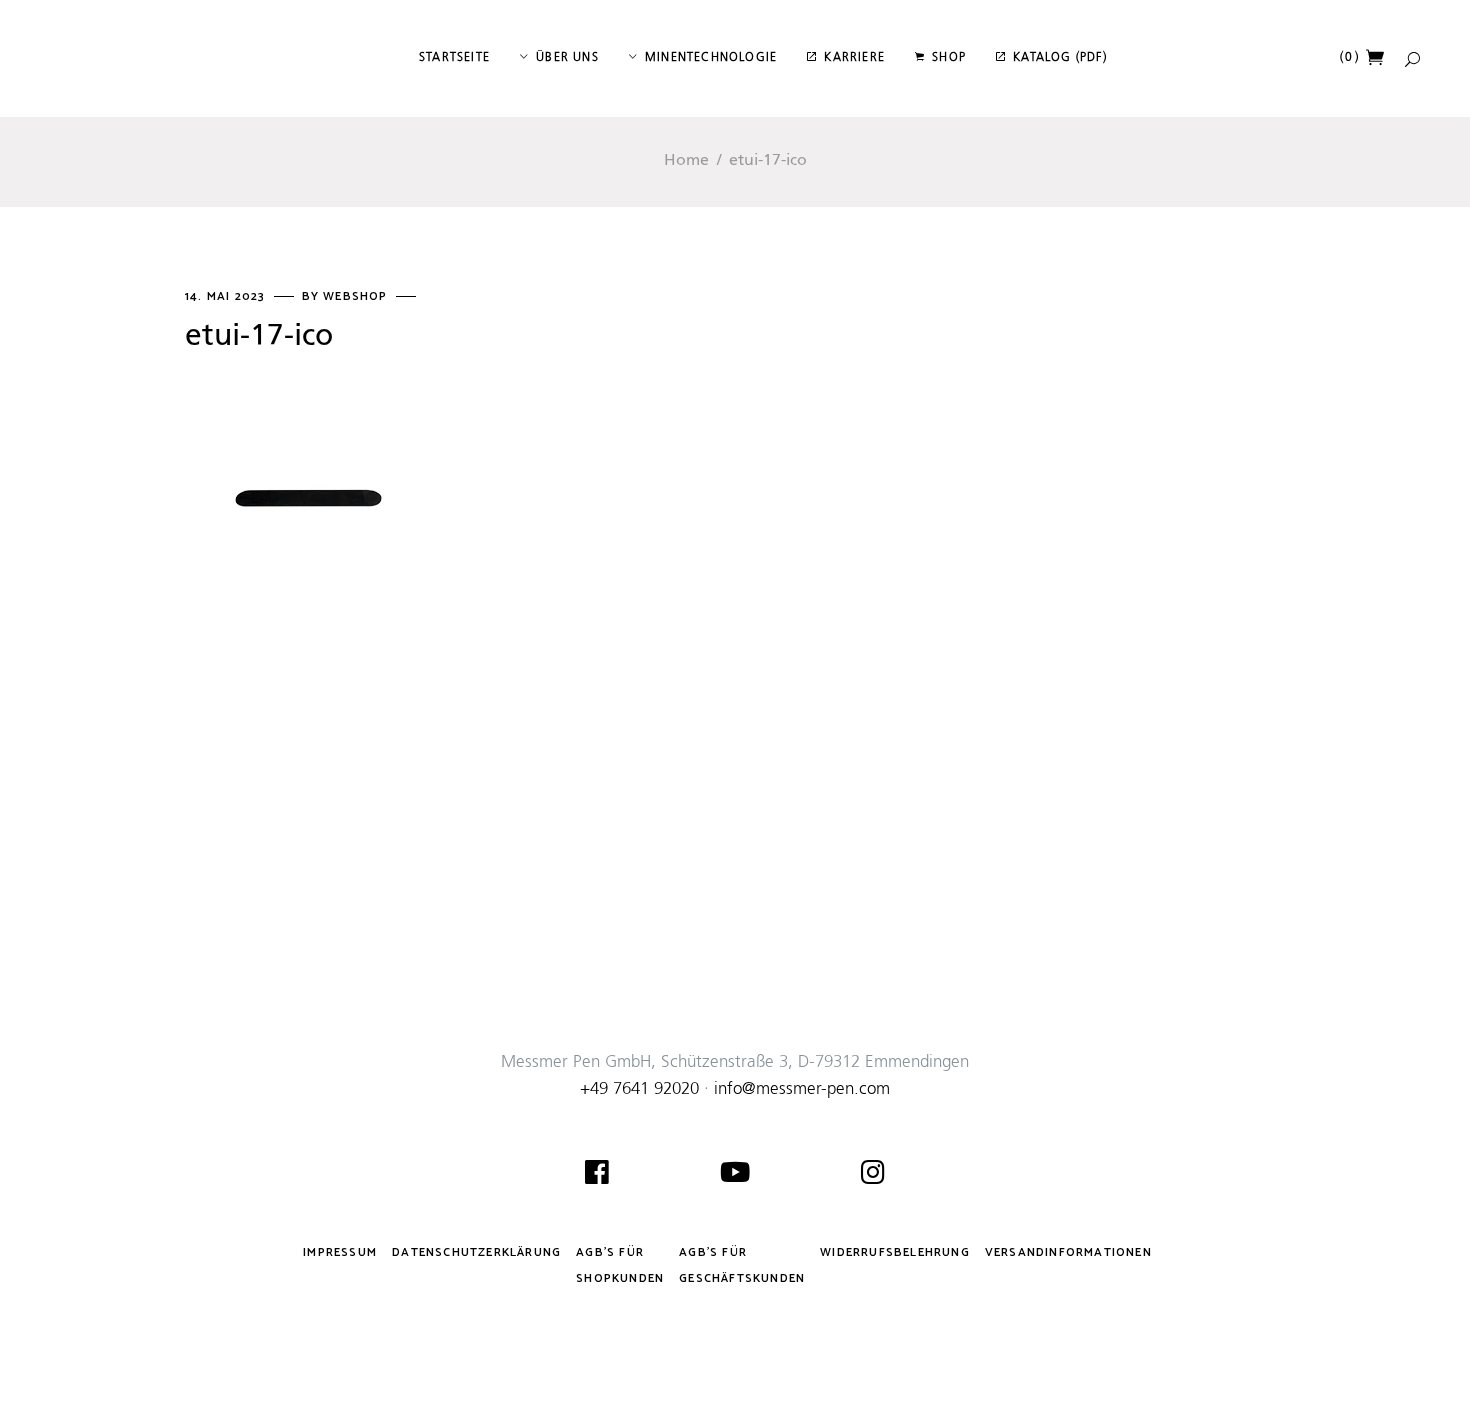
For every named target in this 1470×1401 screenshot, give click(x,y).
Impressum (340, 1252)
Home (686, 161)
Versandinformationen (1068, 1252)
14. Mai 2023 (227, 296)
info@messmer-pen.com (802, 1089)
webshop (357, 296)
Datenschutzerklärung (476, 1252)
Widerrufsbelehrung (895, 1252)
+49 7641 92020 (639, 1089)
